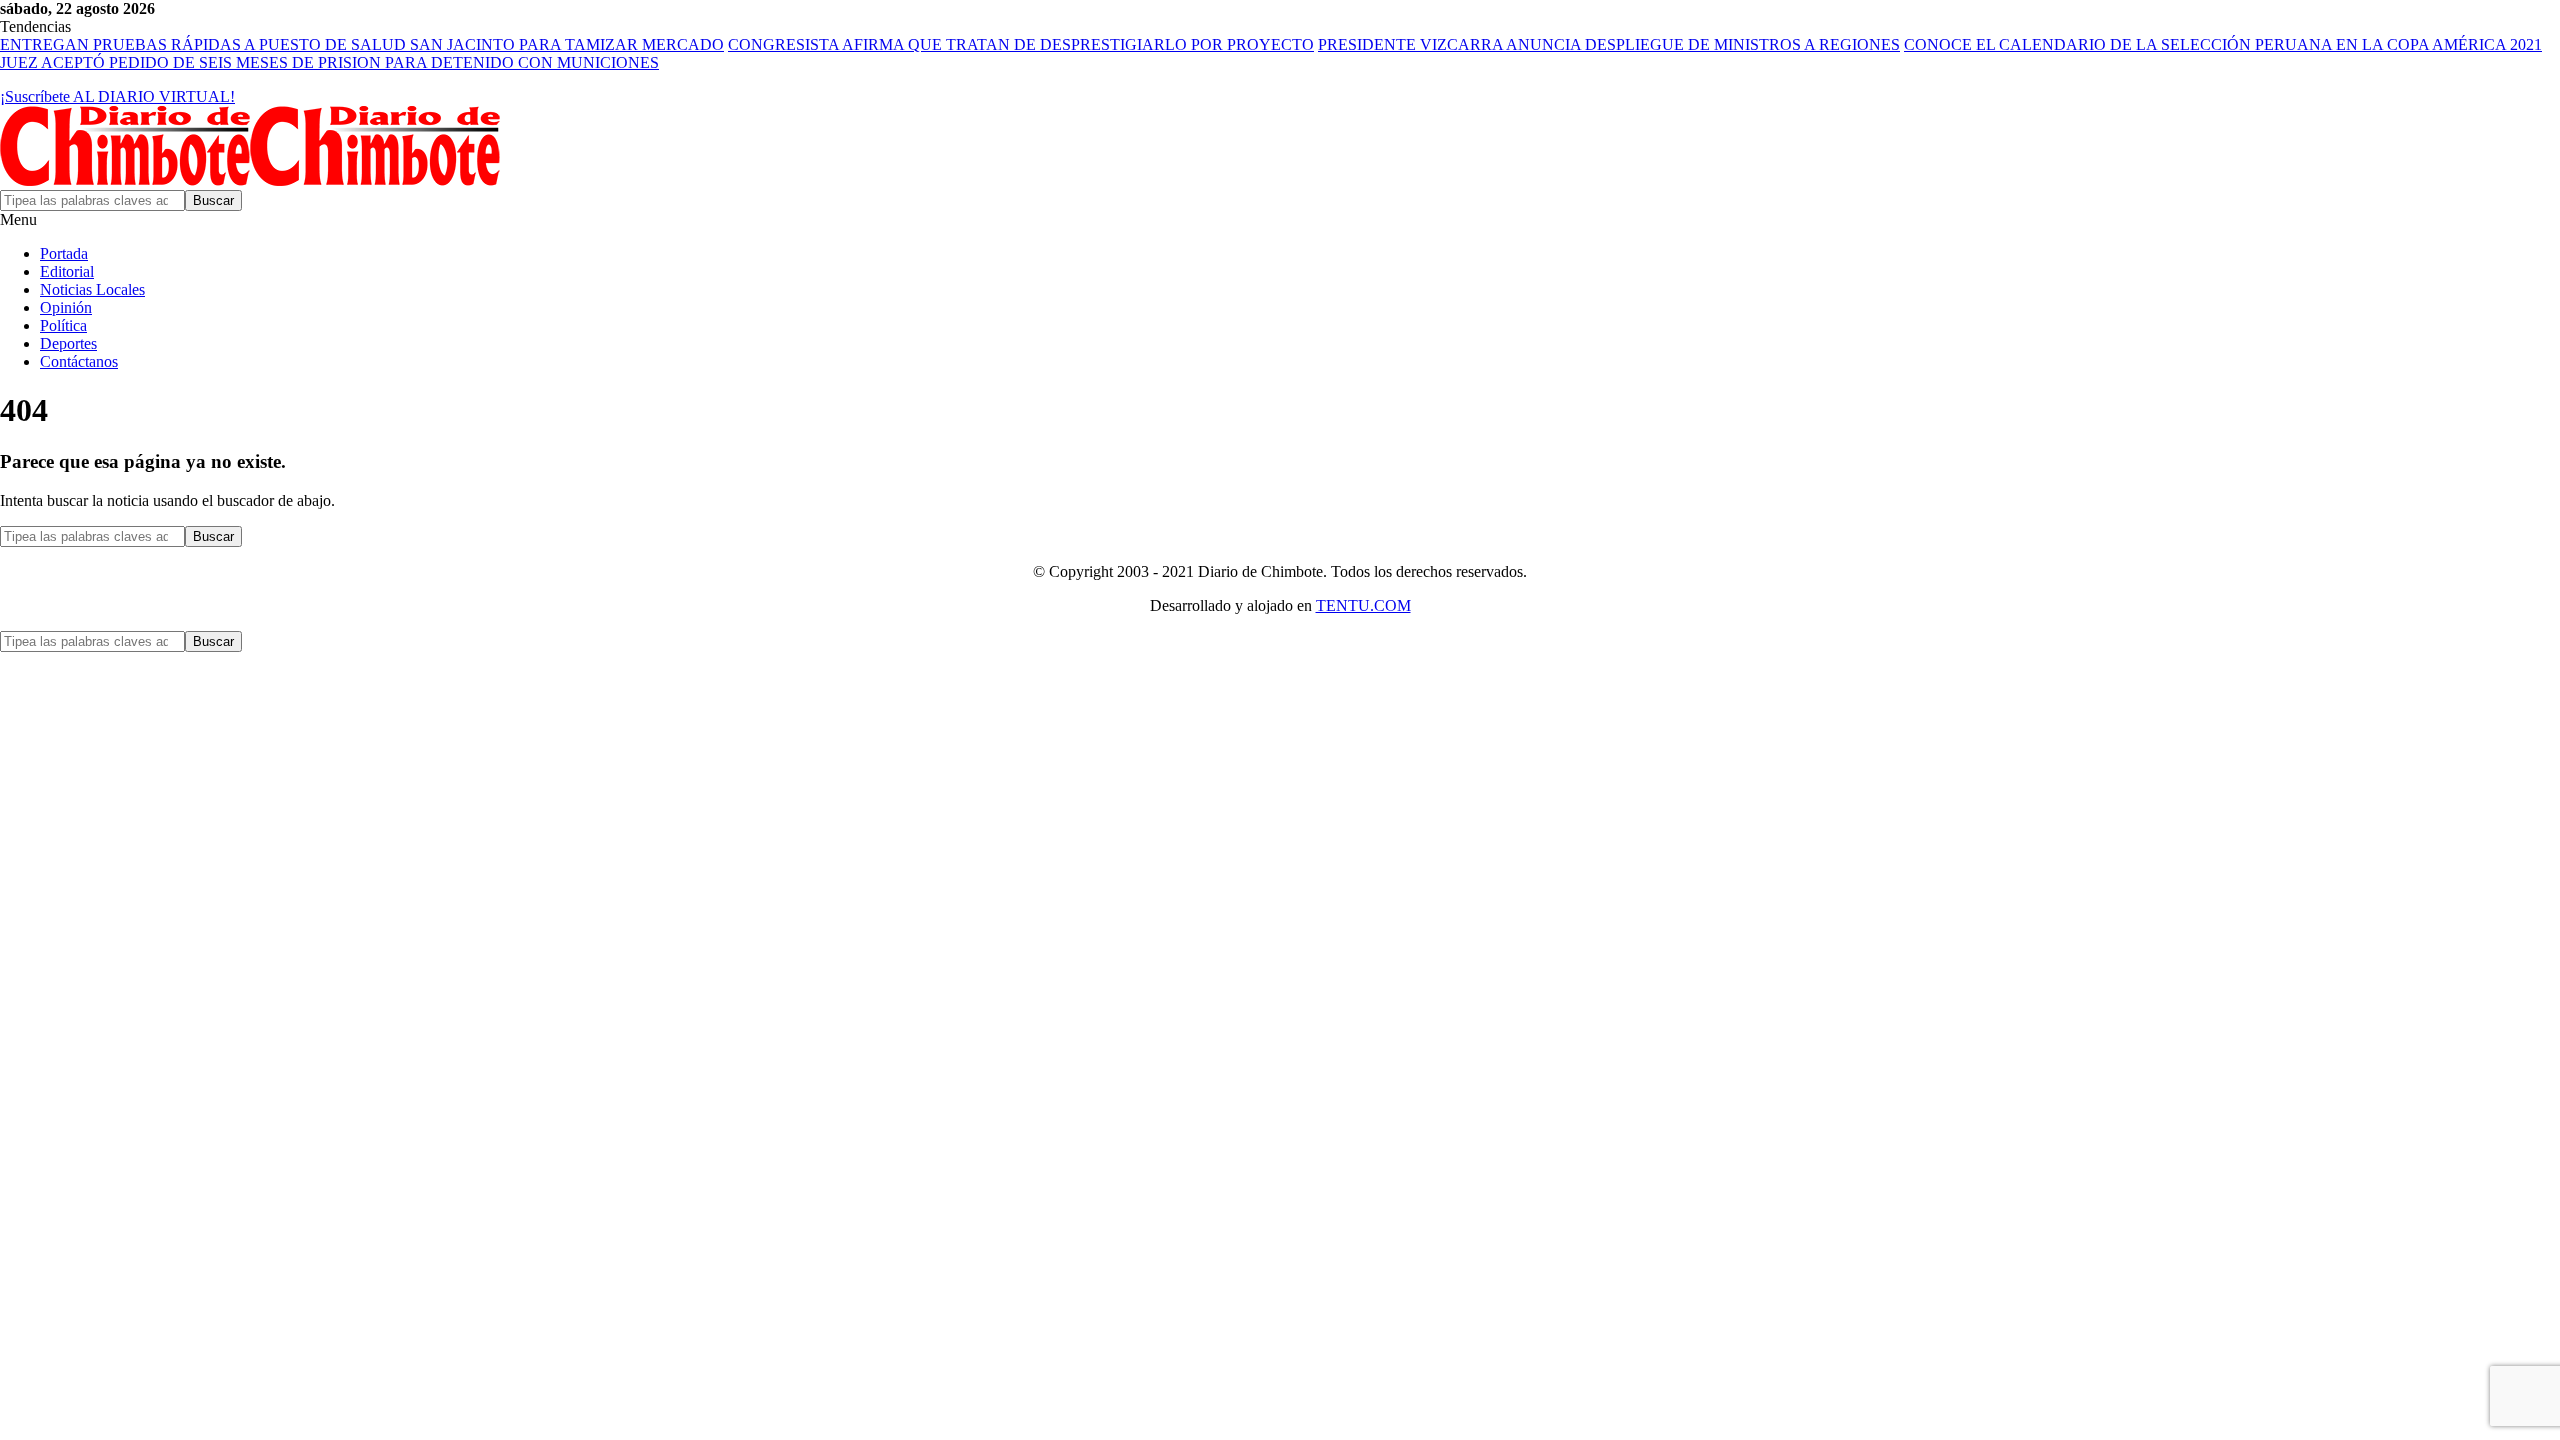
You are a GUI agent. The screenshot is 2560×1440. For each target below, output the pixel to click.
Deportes (68, 343)
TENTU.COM (1363, 605)
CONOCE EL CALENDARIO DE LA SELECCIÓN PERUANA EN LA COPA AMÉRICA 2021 (2223, 44)
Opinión (66, 307)
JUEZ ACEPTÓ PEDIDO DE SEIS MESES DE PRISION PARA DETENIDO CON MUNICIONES (329, 62)
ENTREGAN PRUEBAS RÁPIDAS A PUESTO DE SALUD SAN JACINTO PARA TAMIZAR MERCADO (362, 44)
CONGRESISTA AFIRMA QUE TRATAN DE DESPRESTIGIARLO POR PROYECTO (1021, 44)
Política (63, 325)
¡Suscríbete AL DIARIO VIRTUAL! (117, 96)
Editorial (67, 271)
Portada (64, 253)
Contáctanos (79, 361)
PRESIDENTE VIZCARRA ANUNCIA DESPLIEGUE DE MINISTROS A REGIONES (1609, 44)
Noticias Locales (92, 289)
